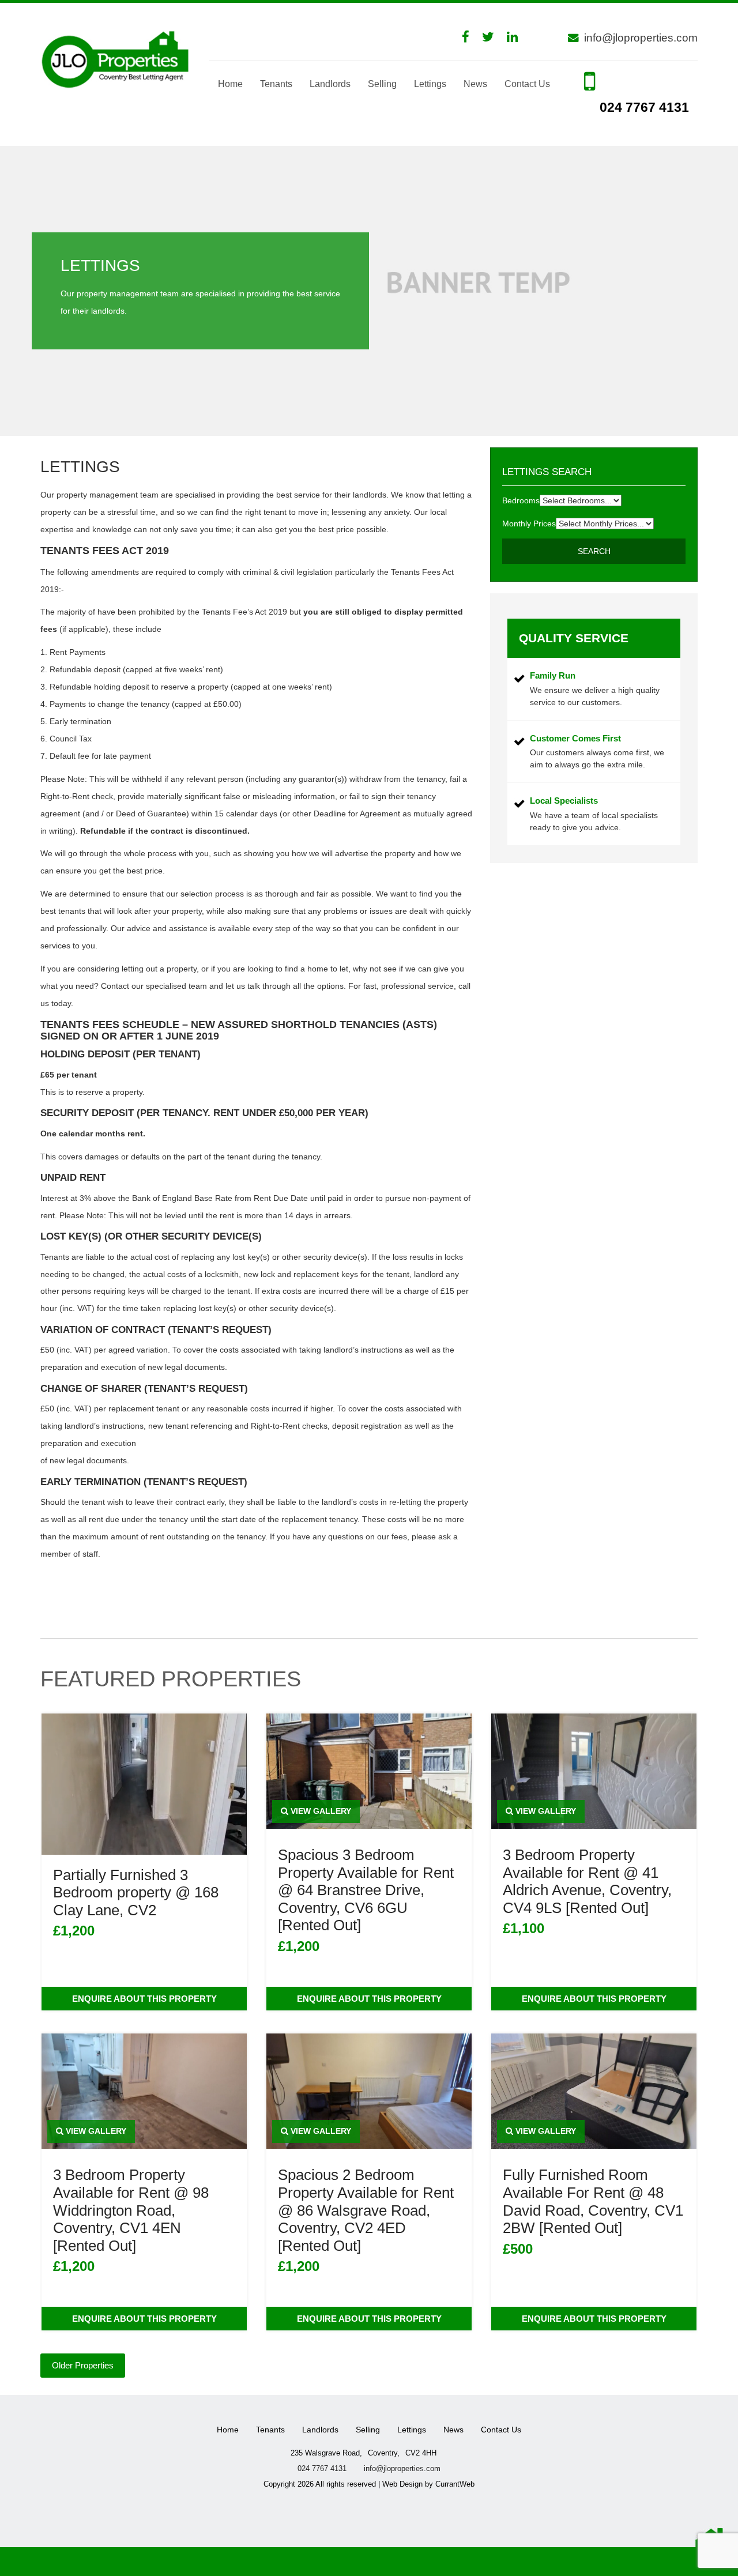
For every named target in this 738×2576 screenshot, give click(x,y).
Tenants (276, 84)
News (475, 84)
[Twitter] (494, 37)
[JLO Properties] (116, 58)
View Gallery (320, 1811)
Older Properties (83, 2365)
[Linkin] (518, 37)
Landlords (330, 84)
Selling (382, 84)
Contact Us (527, 84)
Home (230, 84)
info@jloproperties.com (641, 38)
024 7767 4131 (643, 108)
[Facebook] (471, 37)
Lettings (430, 84)
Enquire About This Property (144, 1999)
